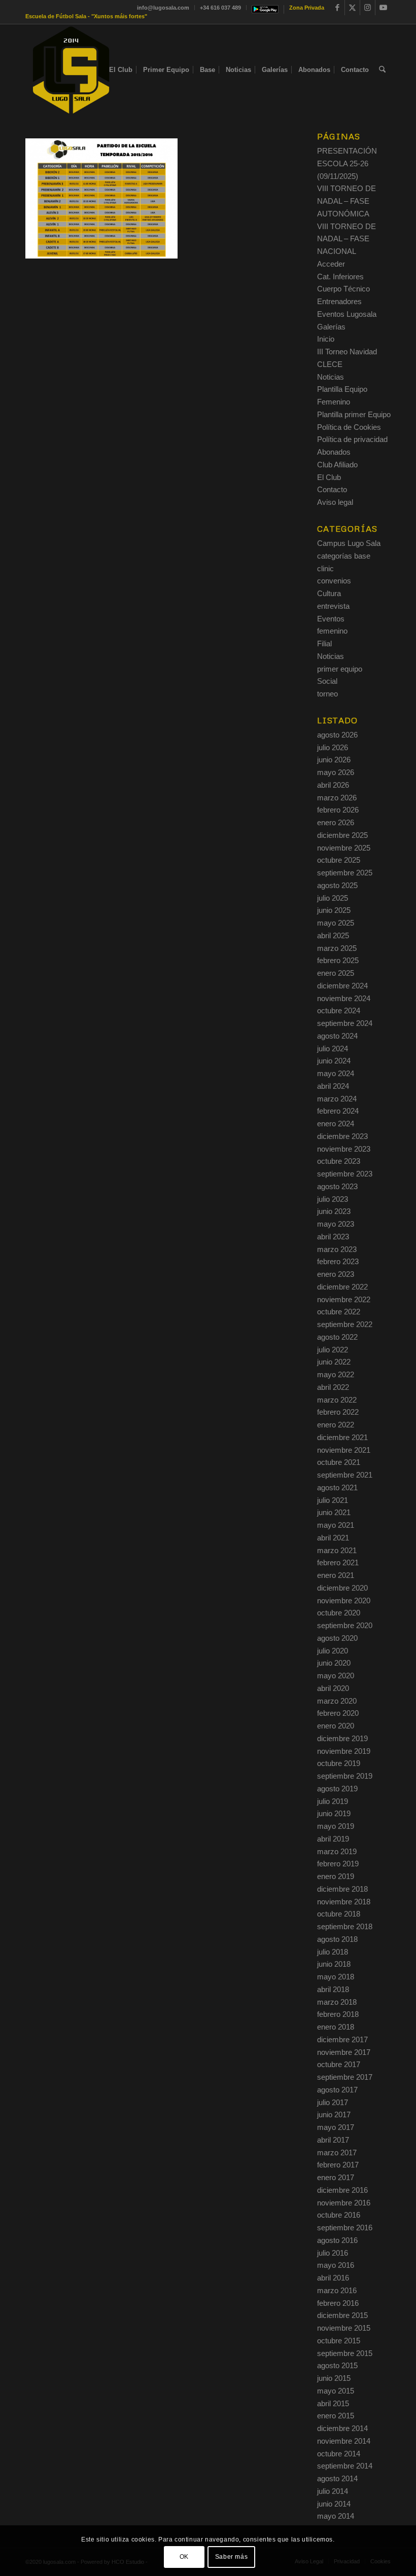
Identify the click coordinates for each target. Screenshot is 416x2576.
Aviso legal (335, 502)
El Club (329, 477)
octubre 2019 (339, 1763)
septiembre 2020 (345, 1625)
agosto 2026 (337, 735)
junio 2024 (334, 1061)
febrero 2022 (338, 1412)
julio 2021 (333, 1500)
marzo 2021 (337, 1550)
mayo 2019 (336, 1826)
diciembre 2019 (342, 1738)
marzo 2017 (337, 2152)
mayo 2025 (336, 923)
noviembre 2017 (344, 2052)
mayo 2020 (336, 1676)
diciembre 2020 (342, 1588)
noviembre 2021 (344, 1450)
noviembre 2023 (344, 1149)
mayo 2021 (336, 1525)
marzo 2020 (337, 1701)
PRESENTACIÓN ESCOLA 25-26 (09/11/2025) (347, 163)
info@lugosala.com (163, 8)
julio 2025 (333, 898)
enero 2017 (336, 2177)
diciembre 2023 (342, 1136)
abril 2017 (333, 2140)
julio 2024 (333, 1048)
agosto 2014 (337, 2478)
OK (184, 2557)
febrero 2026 (338, 810)
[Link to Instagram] (368, 8)
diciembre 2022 (342, 1287)
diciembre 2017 (342, 2039)
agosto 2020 (337, 1638)
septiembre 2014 (345, 2466)
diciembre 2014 (342, 2428)
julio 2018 (333, 1952)
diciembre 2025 (342, 835)
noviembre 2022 (344, 1299)
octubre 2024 (339, 1010)
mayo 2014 (336, 2516)
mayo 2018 (336, 1977)
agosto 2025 (337, 885)
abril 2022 (333, 1387)
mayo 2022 (336, 1374)
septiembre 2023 (345, 1174)
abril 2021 (333, 1538)
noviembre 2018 (344, 1902)
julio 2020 (333, 1651)
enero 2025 (336, 973)
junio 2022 (334, 1362)
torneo (327, 694)
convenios (334, 581)
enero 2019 (336, 1876)
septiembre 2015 (345, 2353)
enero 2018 (336, 2027)
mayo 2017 (336, 2127)
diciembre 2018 (342, 1889)
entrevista (333, 606)
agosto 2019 (337, 1789)
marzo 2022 (337, 1400)
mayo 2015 (336, 2391)
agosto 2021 (337, 1487)
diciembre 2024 (342, 986)
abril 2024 (333, 1086)
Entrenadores (339, 301)
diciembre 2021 (342, 1437)
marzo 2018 (337, 2002)
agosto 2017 (337, 2090)
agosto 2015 (337, 2365)
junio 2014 (334, 2504)
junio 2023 (334, 1211)
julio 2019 (333, 1801)
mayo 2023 (336, 1224)
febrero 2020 (338, 1713)
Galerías (331, 327)
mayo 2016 (336, 2265)
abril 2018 (333, 1989)
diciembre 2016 (342, 2190)
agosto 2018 (337, 1939)
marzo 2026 (337, 798)
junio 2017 (334, 2114)
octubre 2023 (339, 1161)
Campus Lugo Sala (349, 543)
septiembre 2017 (345, 2077)
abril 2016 (333, 2278)
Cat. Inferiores (340, 277)
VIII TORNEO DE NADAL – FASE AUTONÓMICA (346, 201)
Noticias (331, 377)
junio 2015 (334, 2378)
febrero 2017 (338, 2165)
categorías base (344, 556)
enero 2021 (336, 1575)
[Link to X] (352, 8)
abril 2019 (333, 1839)
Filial (324, 643)
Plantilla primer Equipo (354, 414)
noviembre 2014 (344, 2441)
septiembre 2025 (345, 873)
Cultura (329, 593)
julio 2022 (333, 1350)
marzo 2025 (337, 948)
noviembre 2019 (344, 1751)
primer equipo (340, 669)
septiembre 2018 (345, 1926)
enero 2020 (336, 1726)
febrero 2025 (338, 960)
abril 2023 (333, 1237)
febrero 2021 (338, 1562)
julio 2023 (333, 1199)
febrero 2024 (338, 1111)
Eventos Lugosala (347, 314)
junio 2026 (334, 760)
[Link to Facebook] (337, 8)
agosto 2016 (337, 2240)
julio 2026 (333, 747)
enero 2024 (336, 1124)
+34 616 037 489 (220, 8)
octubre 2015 (339, 2341)
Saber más (231, 2557)
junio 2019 (334, 1813)
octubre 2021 (339, 1462)
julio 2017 (333, 2102)
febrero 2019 (338, 1864)
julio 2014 (333, 2491)
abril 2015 (333, 2403)
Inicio (326, 339)
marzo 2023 (337, 1249)
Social (327, 681)
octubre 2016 (339, 2215)
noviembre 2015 (344, 2328)
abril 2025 (333, 935)
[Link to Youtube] (383, 8)
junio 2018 (334, 1964)
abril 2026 (333, 785)
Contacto (332, 489)
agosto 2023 (337, 1186)
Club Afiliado (337, 465)
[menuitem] (163, 8)
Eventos (331, 619)
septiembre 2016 (345, 2228)
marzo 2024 (337, 1099)
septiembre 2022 (345, 1324)
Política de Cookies (349, 427)
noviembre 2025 (344, 848)
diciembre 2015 (342, 2315)
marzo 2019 (337, 1851)
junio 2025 (334, 910)
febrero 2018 (338, 2014)
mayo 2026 (336, 772)
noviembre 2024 (344, 998)
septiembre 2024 (345, 1023)
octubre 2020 (339, 1613)
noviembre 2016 (344, 2203)
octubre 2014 (339, 2454)
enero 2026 (336, 822)
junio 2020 (334, 1663)
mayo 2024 (336, 1073)
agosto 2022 (337, 1337)
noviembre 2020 (344, 1600)
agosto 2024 (337, 1036)
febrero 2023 (338, 1261)
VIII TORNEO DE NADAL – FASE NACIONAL (346, 239)
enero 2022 (336, 1425)
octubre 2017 (339, 2064)
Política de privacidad (352, 439)
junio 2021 (334, 1512)
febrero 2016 (338, 2303)
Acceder (331, 264)
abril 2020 (333, 1688)
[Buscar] (382, 70)
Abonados (334, 452)
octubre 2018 (339, 1914)
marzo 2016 (337, 2290)
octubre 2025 (339, 860)
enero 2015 (336, 2416)
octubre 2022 (339, 1312)
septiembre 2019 (345, 1776)
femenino (332, 631)
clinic (325, 568)
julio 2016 (333, 2253)
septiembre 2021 (345, 1475)
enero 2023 (336, 1274)
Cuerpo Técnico (343, 289)
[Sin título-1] (71, 70)
